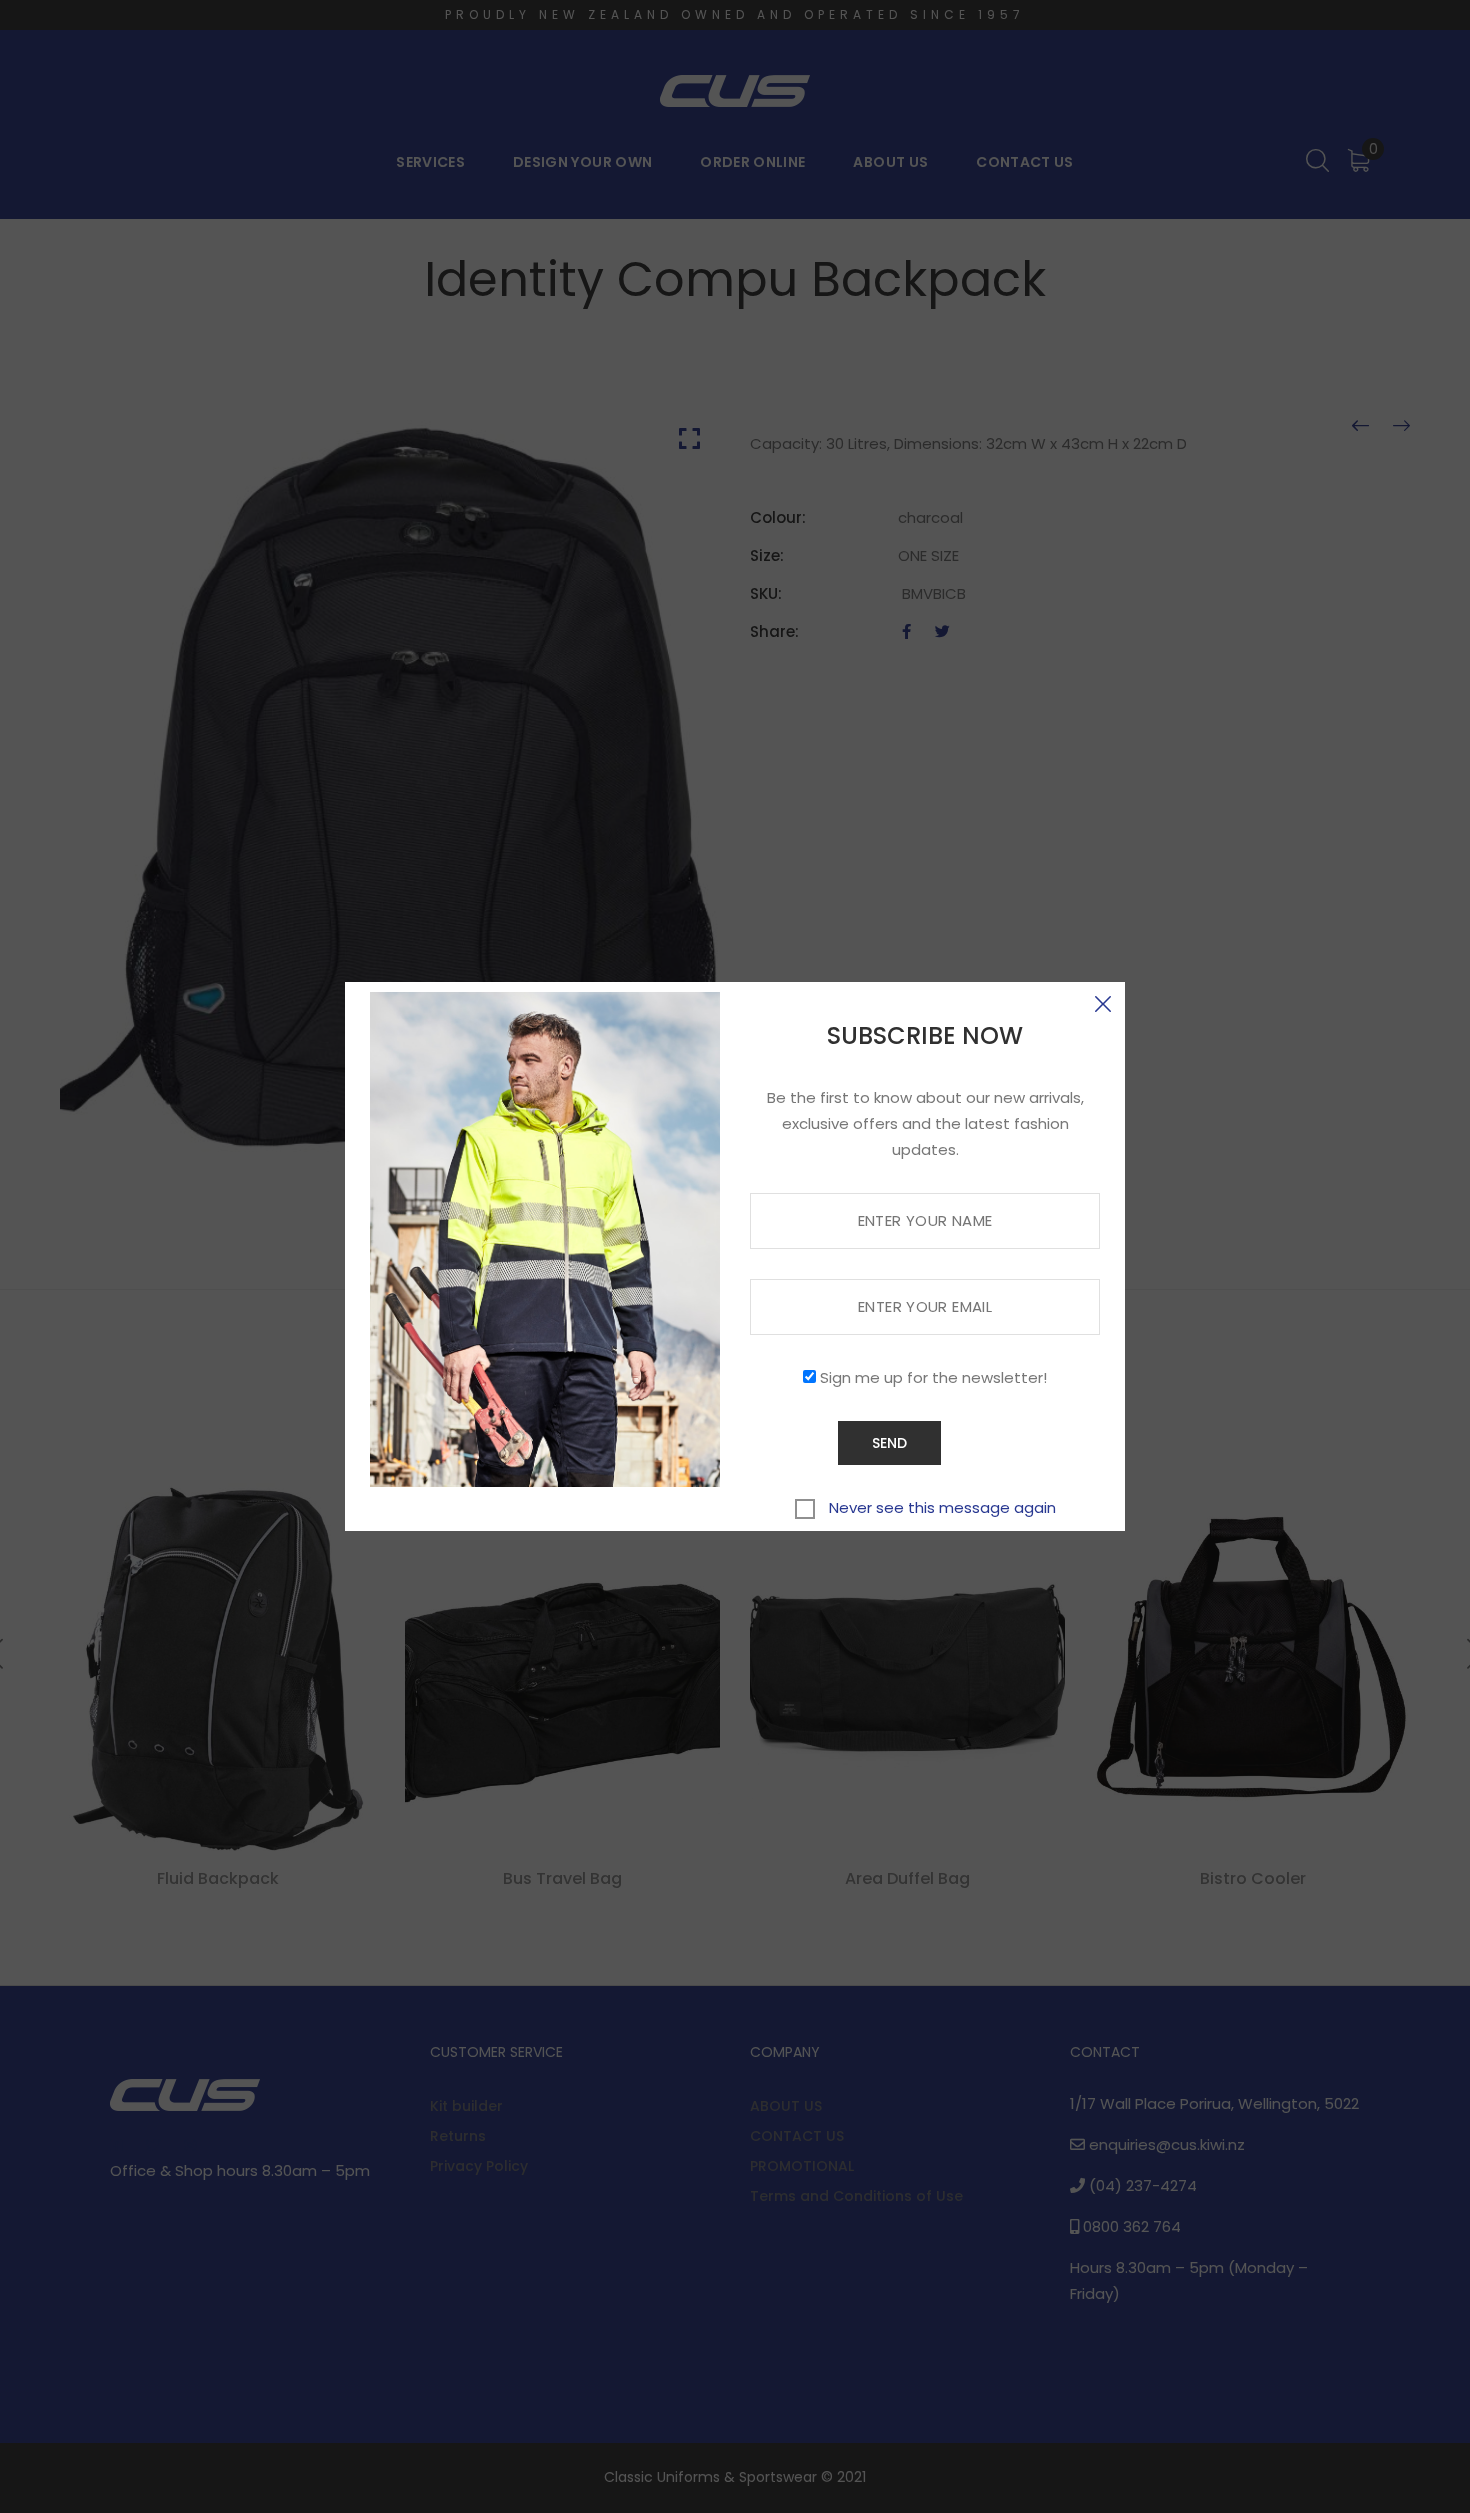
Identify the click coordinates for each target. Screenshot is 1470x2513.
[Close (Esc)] (1103, 1004)
